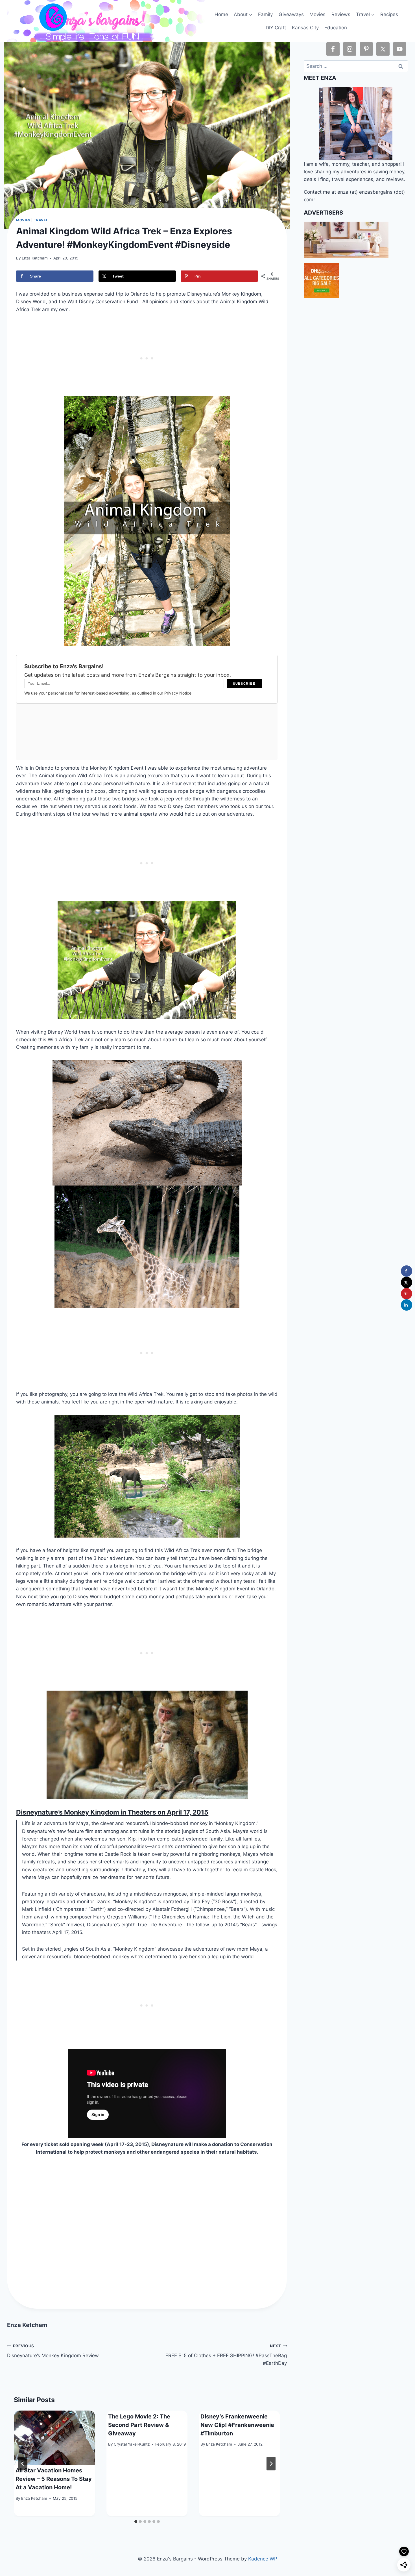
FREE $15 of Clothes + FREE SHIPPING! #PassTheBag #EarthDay (226, 2355)
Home (221, 14)
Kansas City (305, 28)
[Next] (271, 2464)
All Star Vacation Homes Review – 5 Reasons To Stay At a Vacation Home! (54, 2479)
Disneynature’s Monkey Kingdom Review (53, 2351)
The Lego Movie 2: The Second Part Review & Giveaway (139, 2425)
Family (265, 14)
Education (336, 28)
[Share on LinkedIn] (407, 1305)
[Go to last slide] (23, 2464)
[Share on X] (407, 1282)
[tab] (136, 2522)
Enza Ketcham (35, 258)
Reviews (341, 14)
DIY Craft (276, 28)
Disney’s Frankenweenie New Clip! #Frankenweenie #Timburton (237, 2425)
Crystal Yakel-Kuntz (132, 2444)
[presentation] (54, 2438)
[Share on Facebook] (407, 1271)
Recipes (389, 14)
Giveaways (291, 14)
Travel (41, 220)
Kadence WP (263, 2559)
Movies (317, 14)
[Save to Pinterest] (407, 1294)
